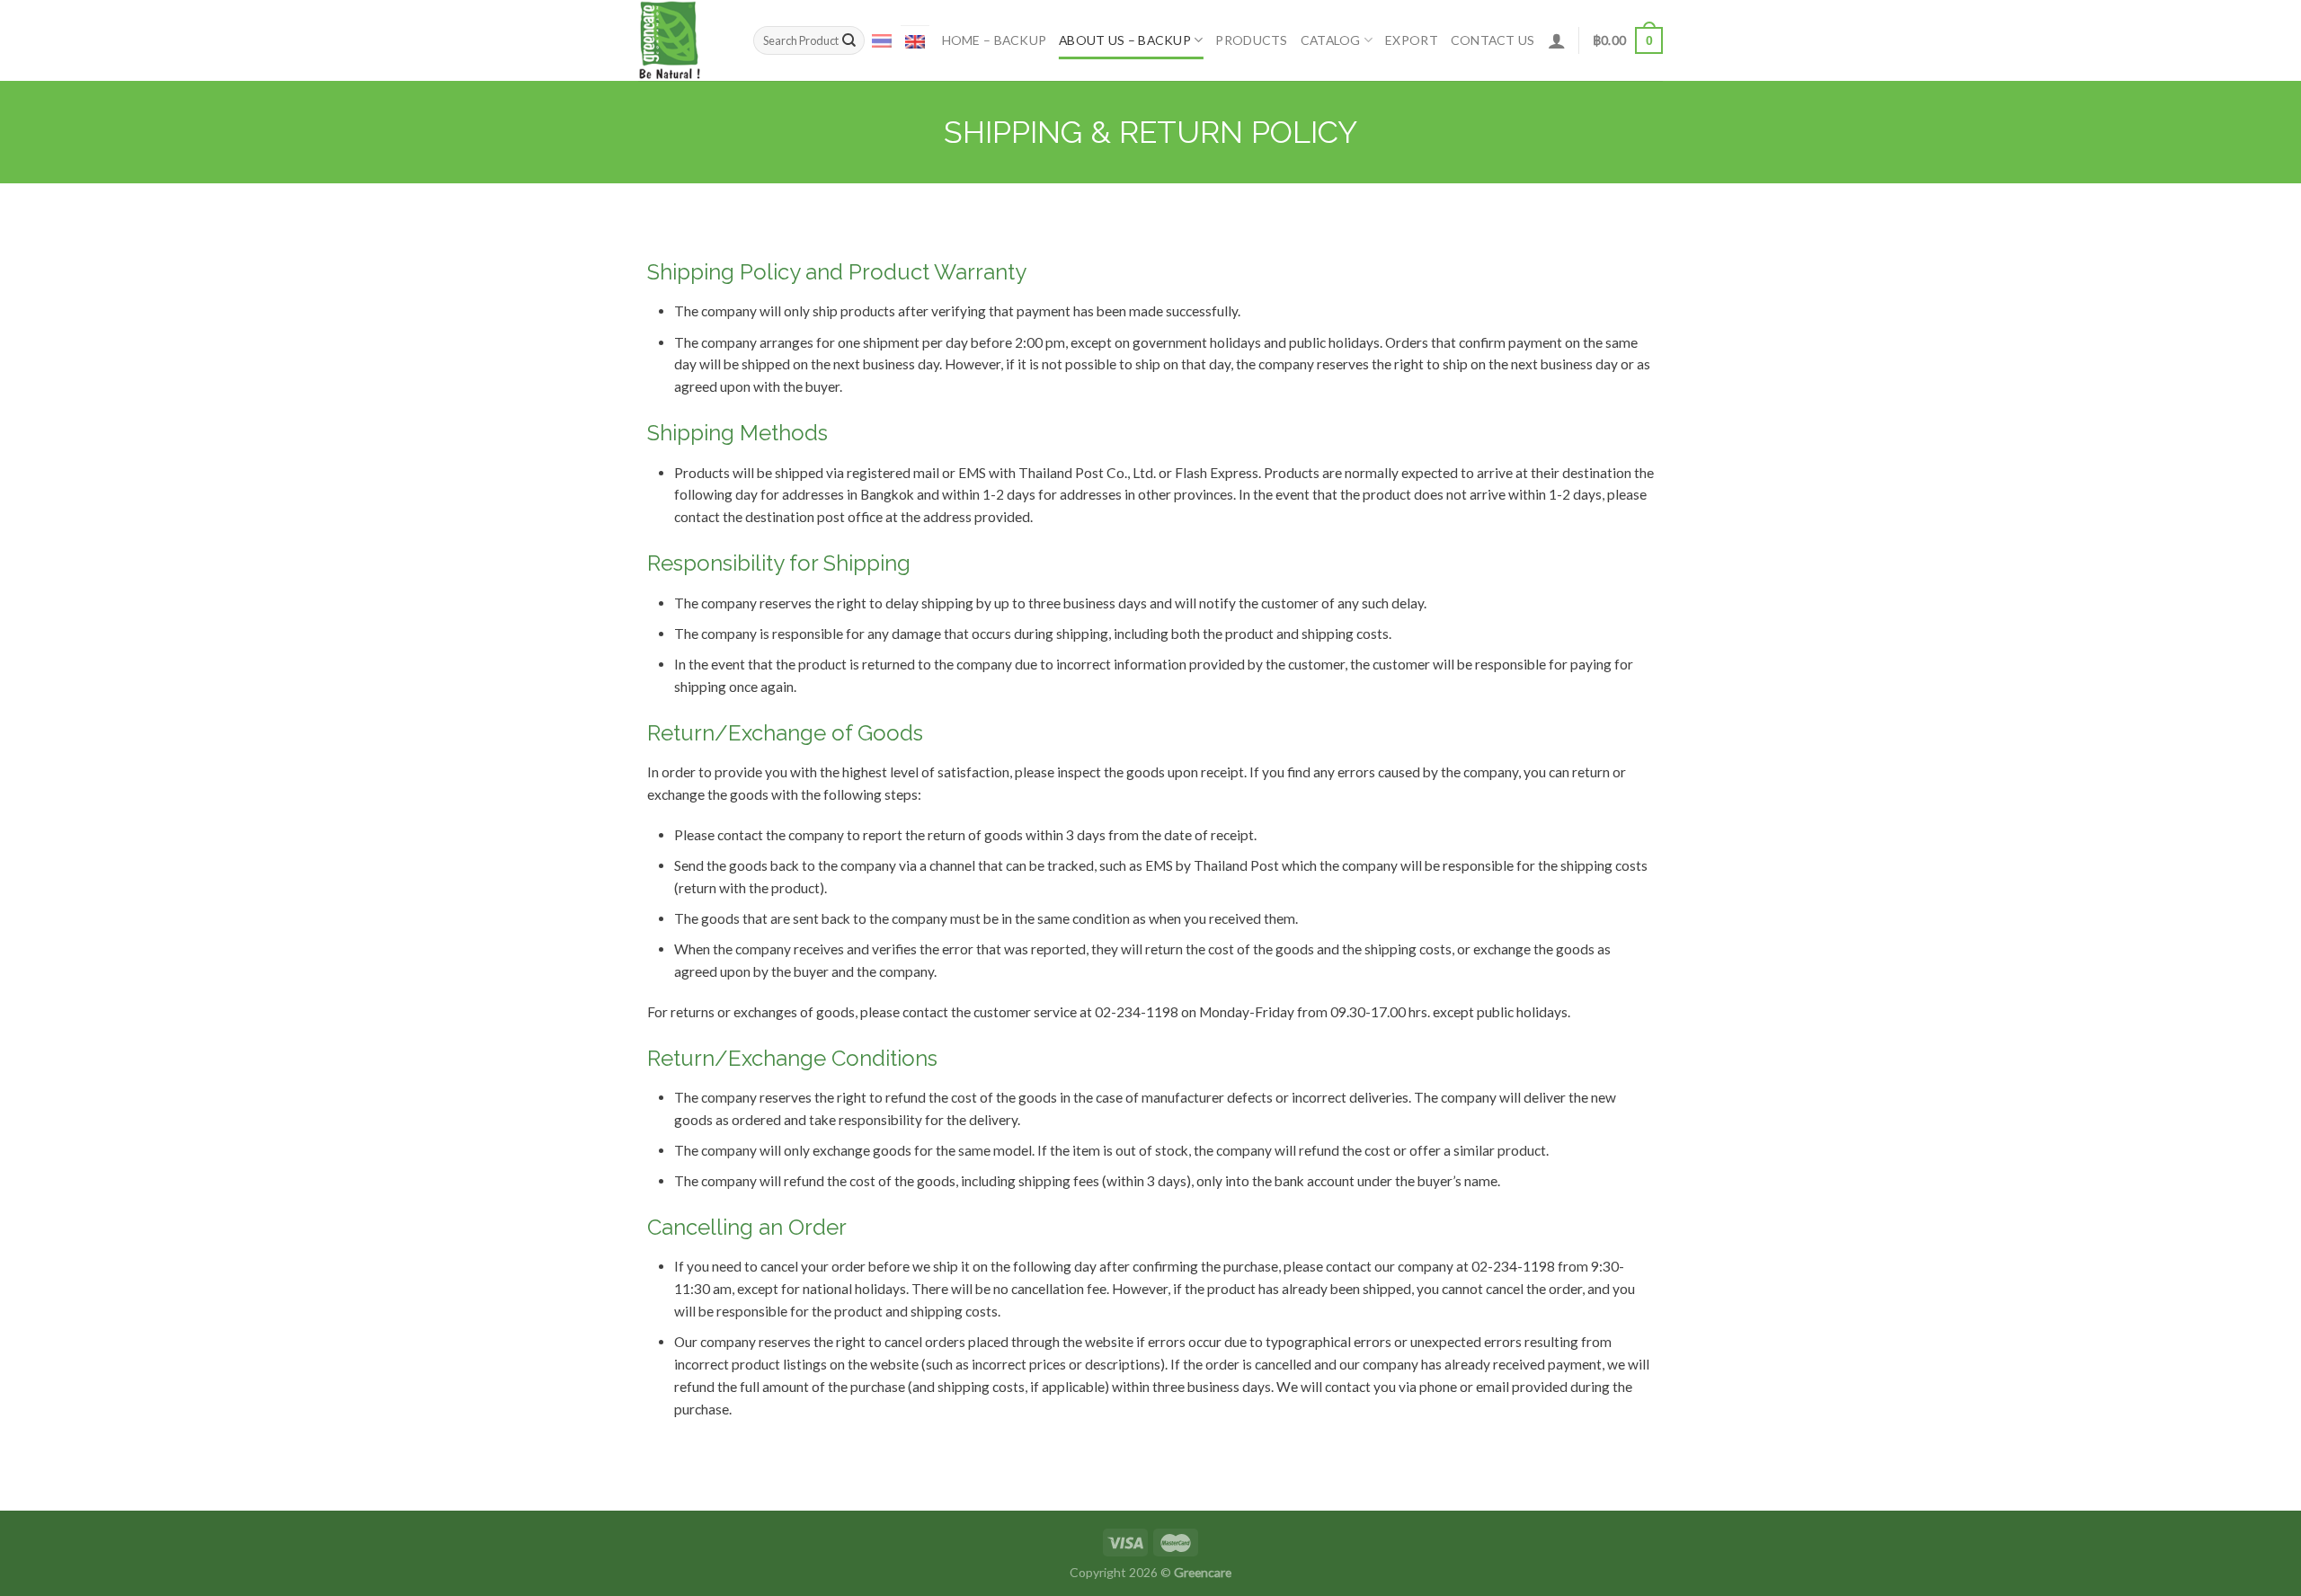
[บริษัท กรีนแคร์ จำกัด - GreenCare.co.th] (682, 40)
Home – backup (995, 40)
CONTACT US (1493, 40)
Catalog (1331, 40)
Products (1251, 40)
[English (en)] (915, 41)
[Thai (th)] (882, 40)
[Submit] (849, 41)
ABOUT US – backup (1125, 40)
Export (1412, 40)
